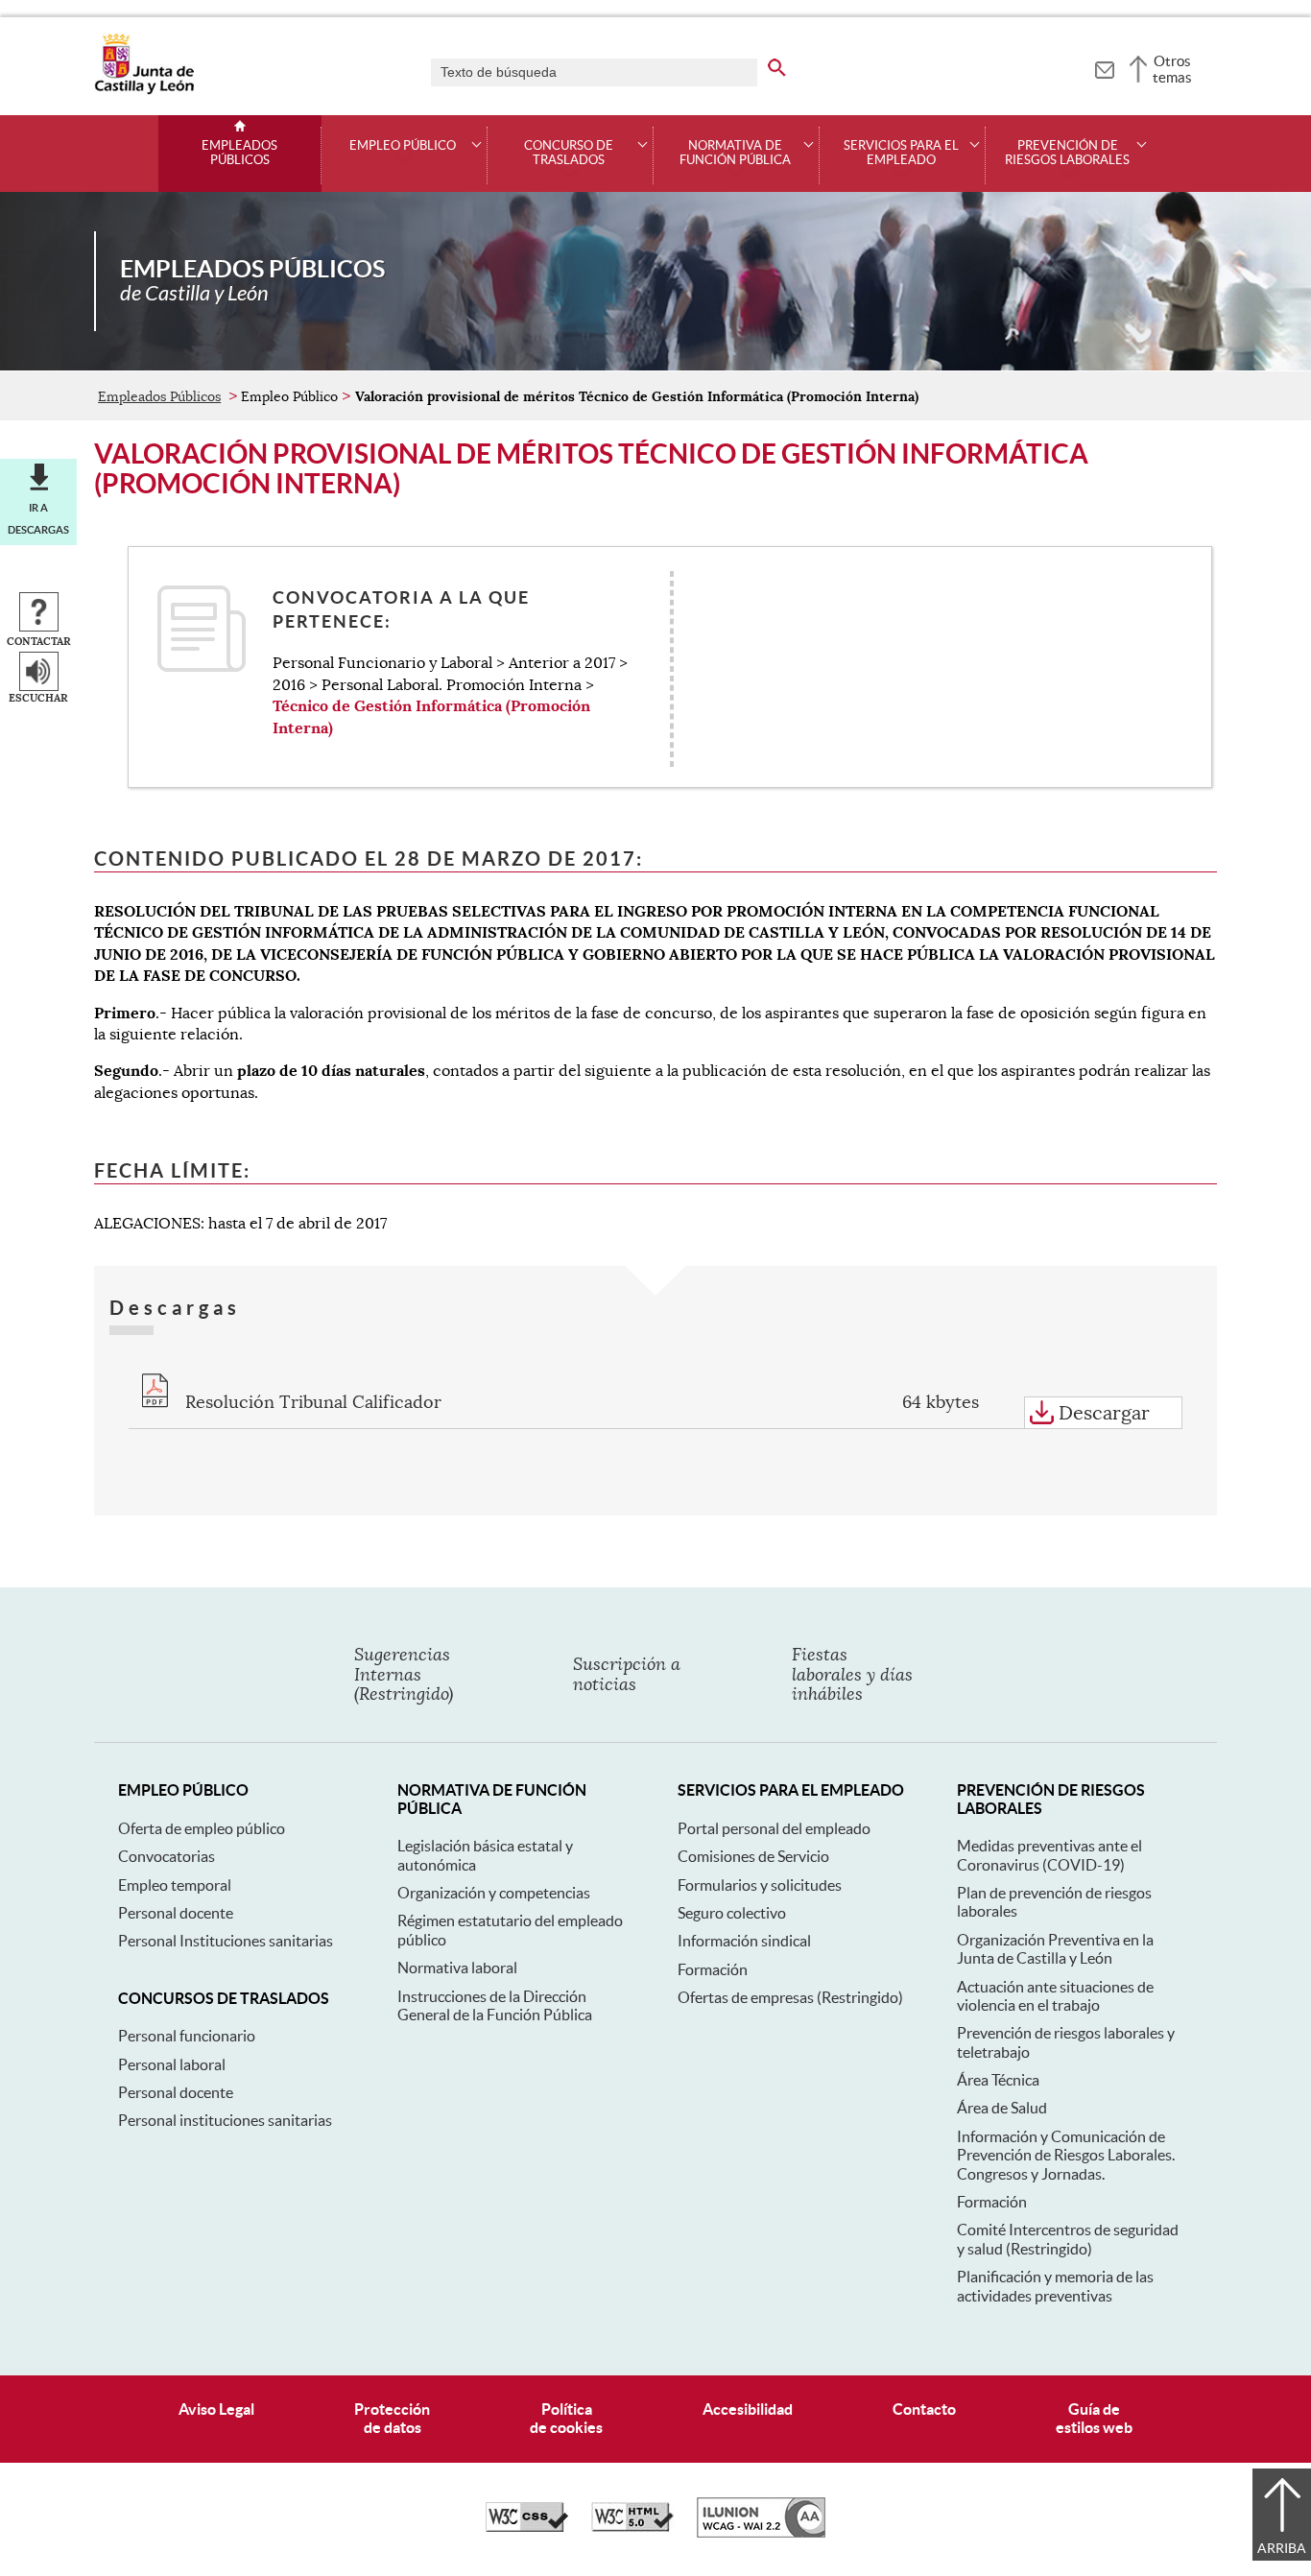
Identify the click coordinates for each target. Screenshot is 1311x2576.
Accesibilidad (748, 2409)
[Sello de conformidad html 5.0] (632, 2527)
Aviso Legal (216, 2409)
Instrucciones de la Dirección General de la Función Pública (495, 2005)
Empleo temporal (175, 1885)
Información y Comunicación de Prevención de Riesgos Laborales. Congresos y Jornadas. (1066, 2155)
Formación (713, 1969)
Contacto (924, 2409)
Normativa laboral (457, 1968)
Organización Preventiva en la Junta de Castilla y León (1055, 1949)
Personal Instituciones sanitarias (226, 1941)
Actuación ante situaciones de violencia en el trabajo (1055, 1996)
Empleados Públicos (239, 153)
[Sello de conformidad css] (527, 2527)
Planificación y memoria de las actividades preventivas (1055, 2286)
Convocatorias (167, 1856)
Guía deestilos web (1094, 2418)
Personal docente (176, 1913)
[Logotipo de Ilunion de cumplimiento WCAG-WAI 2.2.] (761, 2533)
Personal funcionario (187, 2036)
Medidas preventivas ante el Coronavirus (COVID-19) (1049, 1855)
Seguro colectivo (732, 1913)
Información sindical (744, 1941)
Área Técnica (998, 2080)
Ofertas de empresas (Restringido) (790, 1997)
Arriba (1282, 2548)
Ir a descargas (38, 518)
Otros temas (1172, 69)
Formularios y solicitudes (760, 1885)
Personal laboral (172, 2064)
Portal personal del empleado (774, 1828)
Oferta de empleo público (202, 1828)
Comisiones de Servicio (753, 1856)
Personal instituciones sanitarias (225, 2120)
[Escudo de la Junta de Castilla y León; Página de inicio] (144, 90)
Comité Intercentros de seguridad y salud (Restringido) (1068, 2239)
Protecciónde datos (392, 2418)
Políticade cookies (566, 2418)
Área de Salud (1002, 2108)
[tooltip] (1104, 67)
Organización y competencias (494, 1893)
